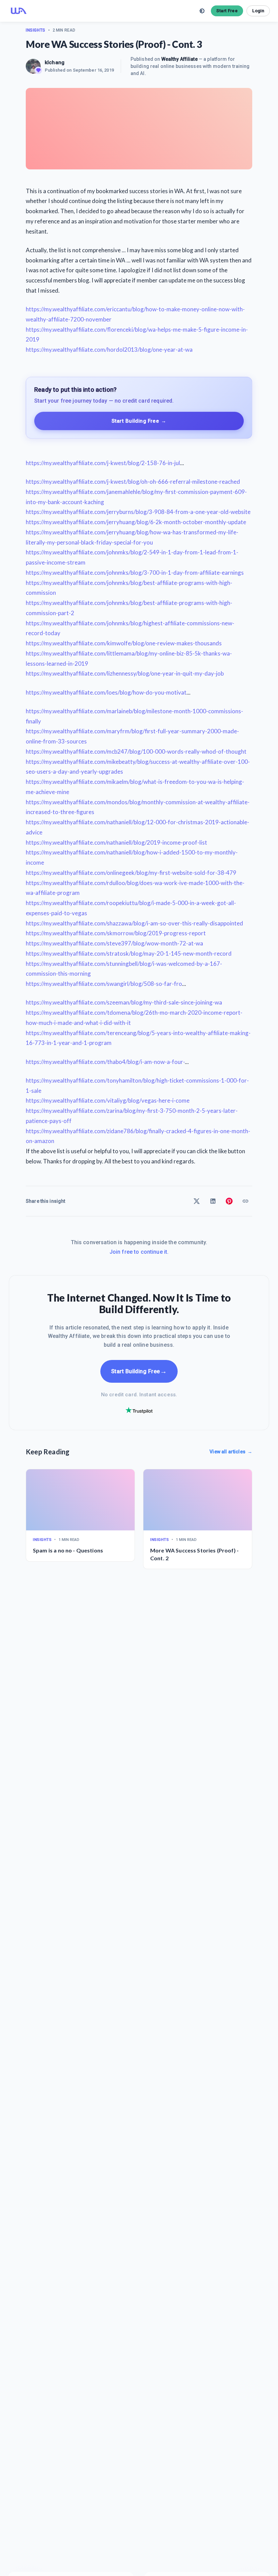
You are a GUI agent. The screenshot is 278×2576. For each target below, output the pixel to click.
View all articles (231, 1452)
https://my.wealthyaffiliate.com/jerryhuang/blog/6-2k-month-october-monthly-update (136, 522)
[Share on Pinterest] (229, 1201)
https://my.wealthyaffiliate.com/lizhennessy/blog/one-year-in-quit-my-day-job (125, 673)
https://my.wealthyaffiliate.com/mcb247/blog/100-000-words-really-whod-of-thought (136, 751)
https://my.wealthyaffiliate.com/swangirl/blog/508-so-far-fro (104, 984)
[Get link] (245, 1201)
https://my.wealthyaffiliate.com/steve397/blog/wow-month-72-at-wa (114, 943)
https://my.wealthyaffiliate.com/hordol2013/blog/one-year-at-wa (109, 349)
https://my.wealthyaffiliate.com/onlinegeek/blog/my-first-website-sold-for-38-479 (131, 873)
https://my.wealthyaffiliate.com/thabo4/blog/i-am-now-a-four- (105, 1062)
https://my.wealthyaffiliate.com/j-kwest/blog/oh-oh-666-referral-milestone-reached (133, 482)
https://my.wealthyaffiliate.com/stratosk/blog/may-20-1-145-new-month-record (129, 953)
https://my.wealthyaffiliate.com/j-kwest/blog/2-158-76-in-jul (103, 463)
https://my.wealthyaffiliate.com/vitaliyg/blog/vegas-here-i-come (108, 1100)
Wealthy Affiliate (180, 59)
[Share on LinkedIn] (213, 1201)
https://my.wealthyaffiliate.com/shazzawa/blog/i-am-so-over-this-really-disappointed (134, 923)
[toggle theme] (202, 11)
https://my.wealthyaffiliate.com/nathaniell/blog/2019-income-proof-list (116, 842)
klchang (55, 62)
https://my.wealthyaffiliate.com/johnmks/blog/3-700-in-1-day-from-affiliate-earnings (135, 573)
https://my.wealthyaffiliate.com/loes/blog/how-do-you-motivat (106, 692)
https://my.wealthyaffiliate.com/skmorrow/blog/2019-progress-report (116, 933)
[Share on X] (197, 1201)
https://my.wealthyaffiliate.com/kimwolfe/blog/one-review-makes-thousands (124, 643)
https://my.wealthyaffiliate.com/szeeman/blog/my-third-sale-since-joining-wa (124, 1002)
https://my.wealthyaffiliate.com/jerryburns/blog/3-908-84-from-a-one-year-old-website (138, 512)
